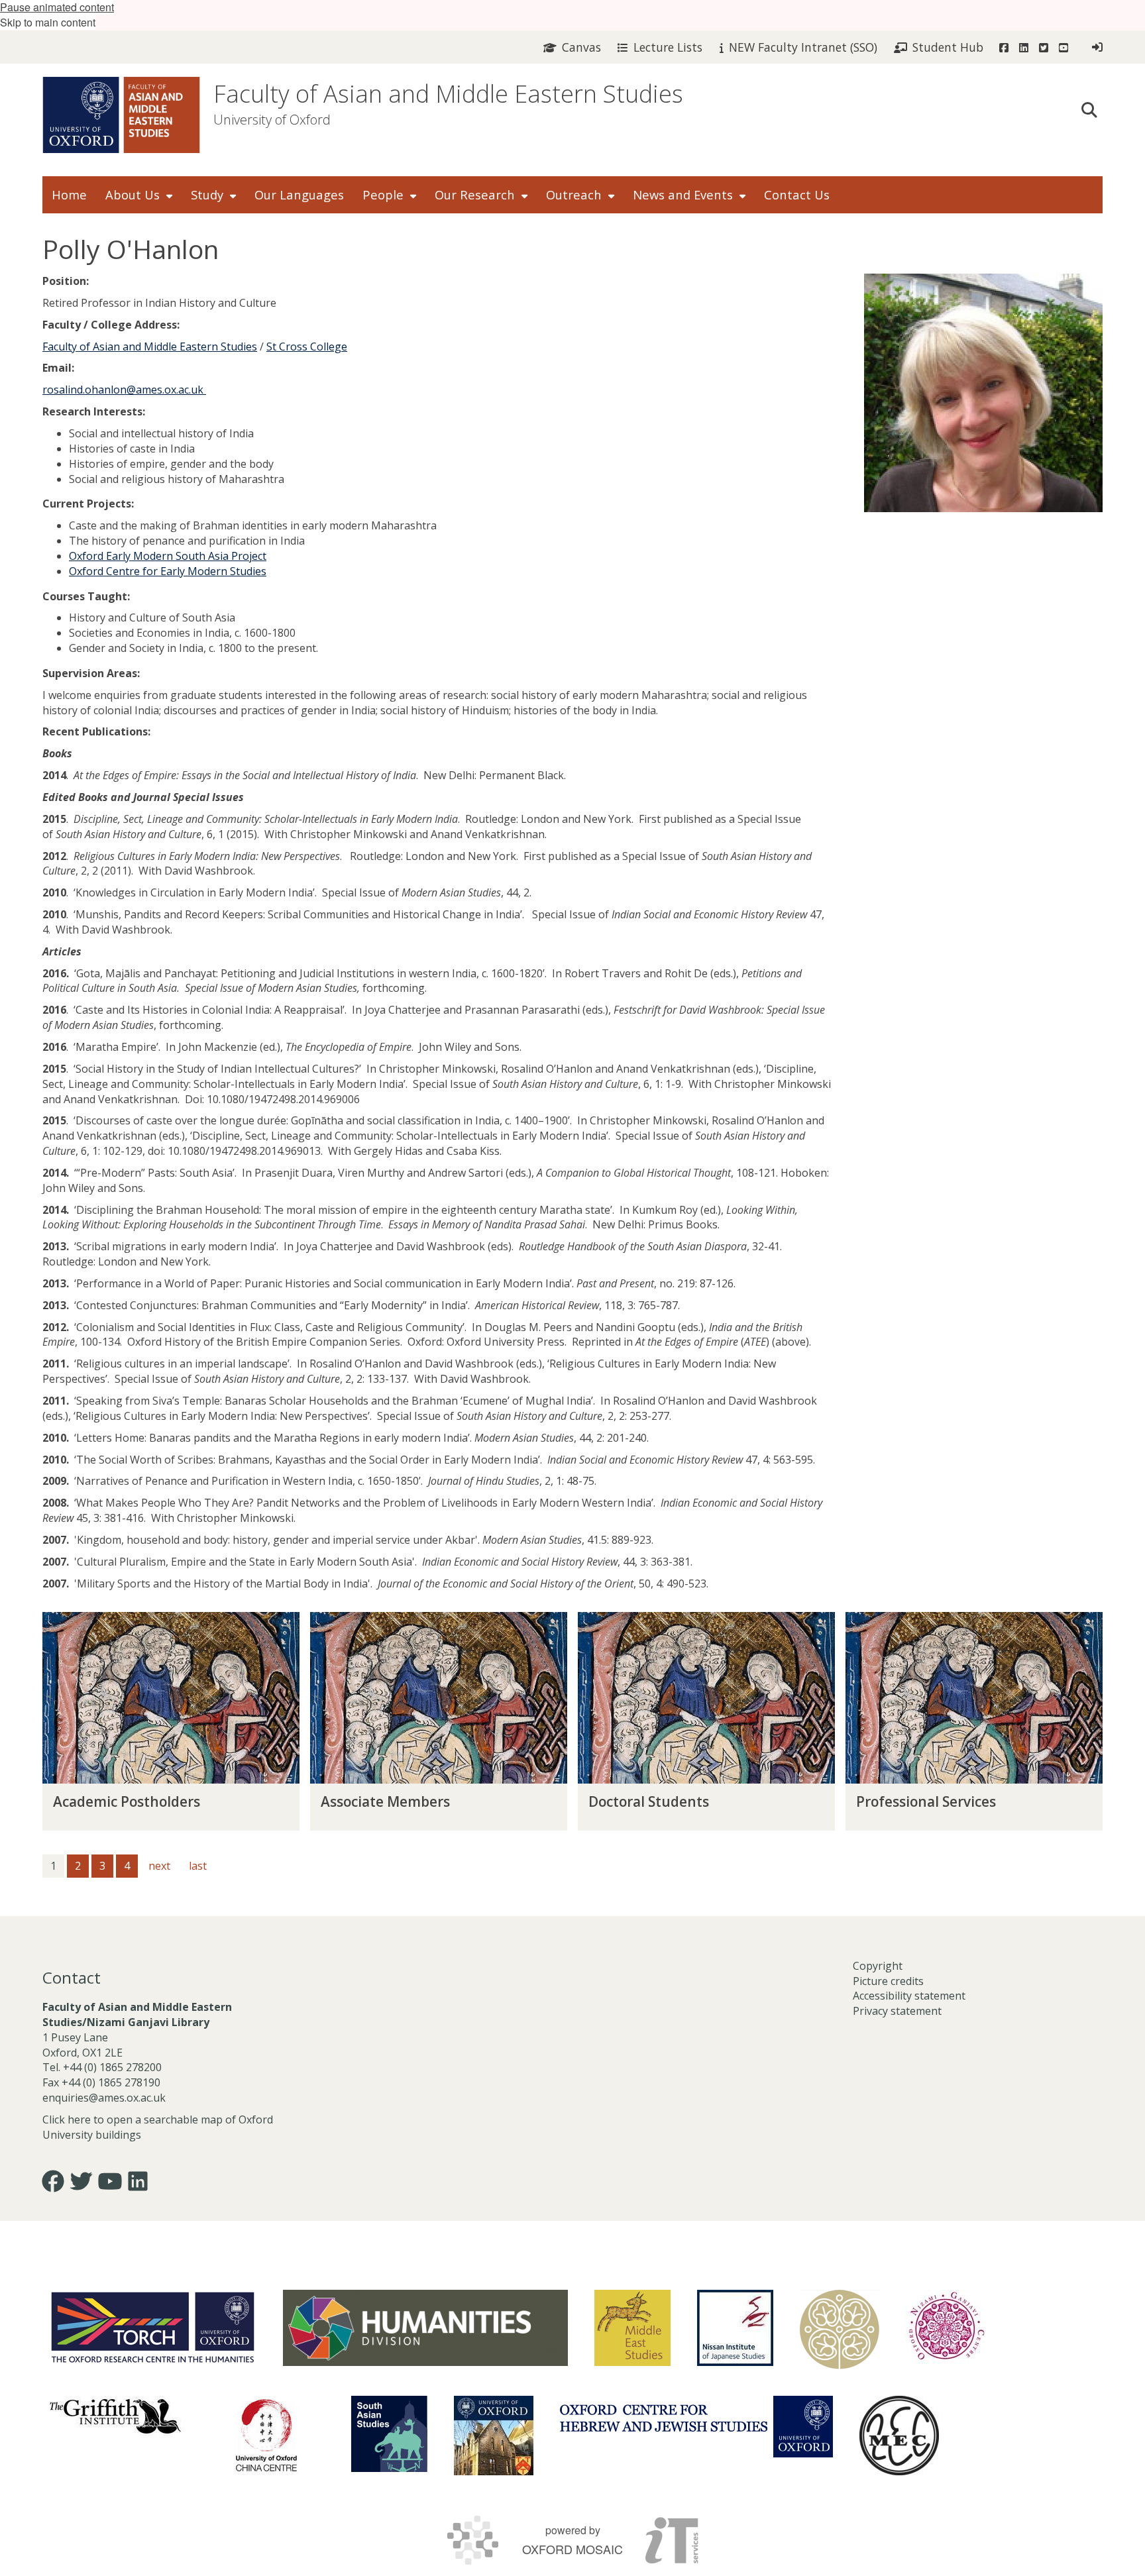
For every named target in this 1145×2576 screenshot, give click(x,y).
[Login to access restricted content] (1097, 47)
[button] (1089, 109)
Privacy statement (897, 2011)
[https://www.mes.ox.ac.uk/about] (632, 2328)
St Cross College (307, 347)
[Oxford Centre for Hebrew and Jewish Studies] (696, 2427)
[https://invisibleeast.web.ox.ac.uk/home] (840, 2330)
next (159, 1866)
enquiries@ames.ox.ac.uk (105, 2098)
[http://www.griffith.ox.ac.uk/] (115, 2416)
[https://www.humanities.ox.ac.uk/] (425, 2328)
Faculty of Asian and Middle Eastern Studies (448, 94)
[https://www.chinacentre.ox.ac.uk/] (266, 2436)
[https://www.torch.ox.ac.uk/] (153, 2326)
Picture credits (888, 1981)
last (198, 1866)
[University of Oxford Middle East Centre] (899, 2436)
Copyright (878, 1966)
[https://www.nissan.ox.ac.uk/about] (735, 2328)
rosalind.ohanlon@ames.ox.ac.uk (124, 390)
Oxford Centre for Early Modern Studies (168, 571)
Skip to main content (48, 22)
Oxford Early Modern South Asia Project (168, 556)
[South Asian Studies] (389, 2434)
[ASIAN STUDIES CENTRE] (494, 2436)
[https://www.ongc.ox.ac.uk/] (946, 2330)
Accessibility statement (909, 1996)
